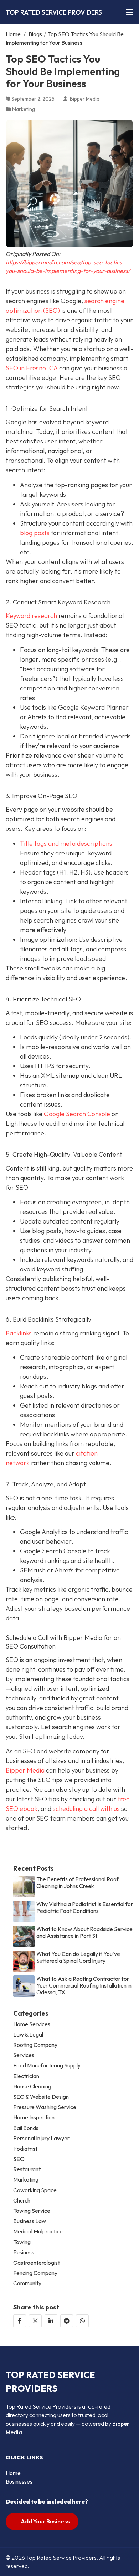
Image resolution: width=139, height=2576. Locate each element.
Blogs (35, 34)
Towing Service (32, 2211)
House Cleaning (32, 2086)
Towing (22, 2242)
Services (24, 2055)
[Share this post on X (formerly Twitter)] (35, 2321)
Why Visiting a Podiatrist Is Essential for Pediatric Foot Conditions (85, 1908)
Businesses (19, 2481)
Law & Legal (28, 2035)
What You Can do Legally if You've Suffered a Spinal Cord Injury (78, 1957)
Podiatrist (25, 2149)
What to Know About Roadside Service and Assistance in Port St (84, 1932)
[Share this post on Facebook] (20, 2321)
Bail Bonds (26, 2128)
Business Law (30, 2221)
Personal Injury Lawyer (41, 2138)
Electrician (26, 2076)
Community (27, 2283)
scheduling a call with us (86, 1809)
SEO (19, 2159)
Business (24, 2252)
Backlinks (19, 1333)
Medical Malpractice (38, 2231)
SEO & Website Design (41, 2097)
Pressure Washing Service (45, 2107)
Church (22, 2201)
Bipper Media (25, 1770)
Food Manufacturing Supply (47, 2066)
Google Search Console (77, 1114)
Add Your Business (45, 2521)
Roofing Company (35, 2045)
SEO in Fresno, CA (32, 368)
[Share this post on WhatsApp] (82, 2321)
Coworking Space (35, 2190)
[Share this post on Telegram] (67, 2321)
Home (13, 34)
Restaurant (27, 2169)
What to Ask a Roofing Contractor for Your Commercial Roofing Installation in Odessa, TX (84, 1986)
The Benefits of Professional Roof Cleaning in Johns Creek (78, 1883)
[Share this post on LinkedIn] (51, 2321)
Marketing (24, 109)
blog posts (35, 533)
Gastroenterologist (37, 2263)
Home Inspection (34, 2117)
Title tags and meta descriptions (66, 843)
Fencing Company (35, 2273)
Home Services (32, 2024)
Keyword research (31, 616)
